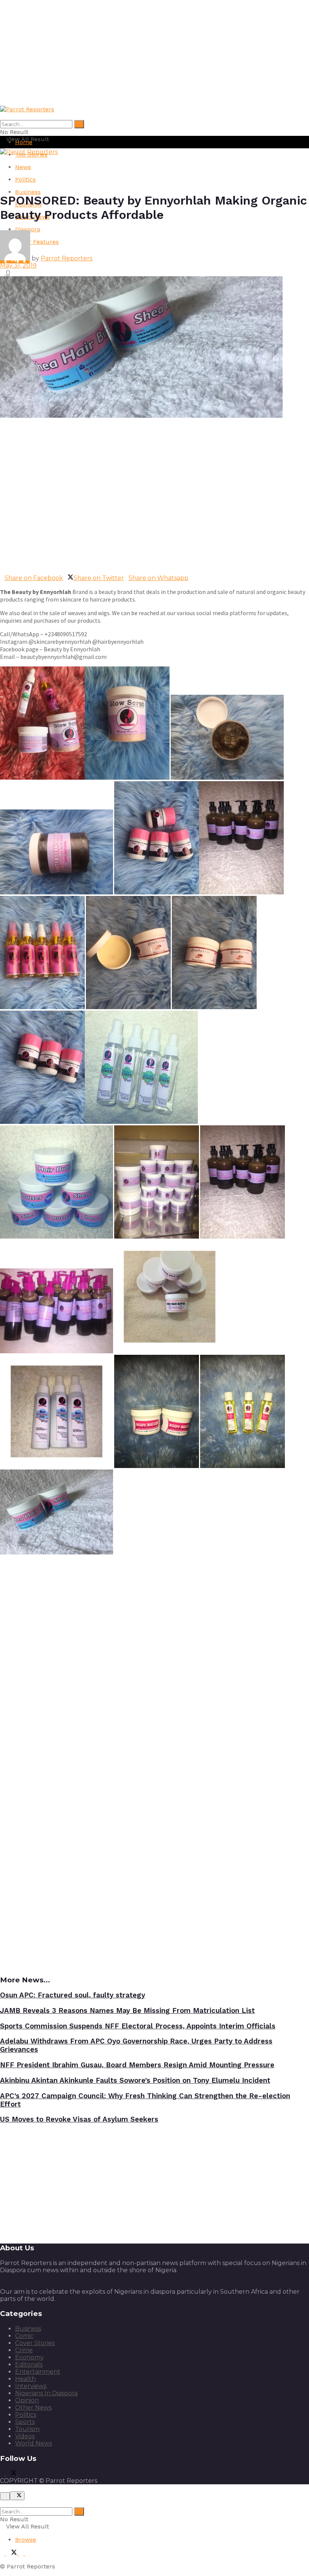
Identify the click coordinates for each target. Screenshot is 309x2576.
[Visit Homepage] (27, 109)
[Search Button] (79, 124)
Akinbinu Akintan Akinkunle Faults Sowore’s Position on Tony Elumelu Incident (135, 2080)
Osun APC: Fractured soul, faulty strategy (73, 1995)
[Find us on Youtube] (20, 2474)
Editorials (29, 2364)
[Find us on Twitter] (12, 2474)
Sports (25, 2422)
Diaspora (28, 229)
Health (25, 2379)
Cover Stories (35, 2343)
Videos (25, 2436)
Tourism (27, 2429)
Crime (24, 2350)
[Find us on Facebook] (3, 2474)
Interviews (31, 2386)
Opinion (27, 2400)
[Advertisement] (154, 53)
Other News (33, 2407)
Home (24, 142)
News (23, 167)
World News (34, 2443)
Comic (24, 2336)
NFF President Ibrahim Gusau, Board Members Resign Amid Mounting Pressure (137, 2065)
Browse (26, 2540)
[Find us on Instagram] (28, 2553)
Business (28, 192)
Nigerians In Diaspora (46, 2393)
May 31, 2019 (18, 265)
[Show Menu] (2, 159)
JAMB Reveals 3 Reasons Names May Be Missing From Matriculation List (127, 2011)
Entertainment (38, 2372)
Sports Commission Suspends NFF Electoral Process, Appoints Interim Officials (138, 2026)
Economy (29, 2357)
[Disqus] (154, 1663)
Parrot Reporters (67, 258)
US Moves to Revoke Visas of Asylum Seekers (79, 2119)
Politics (25, 179)
